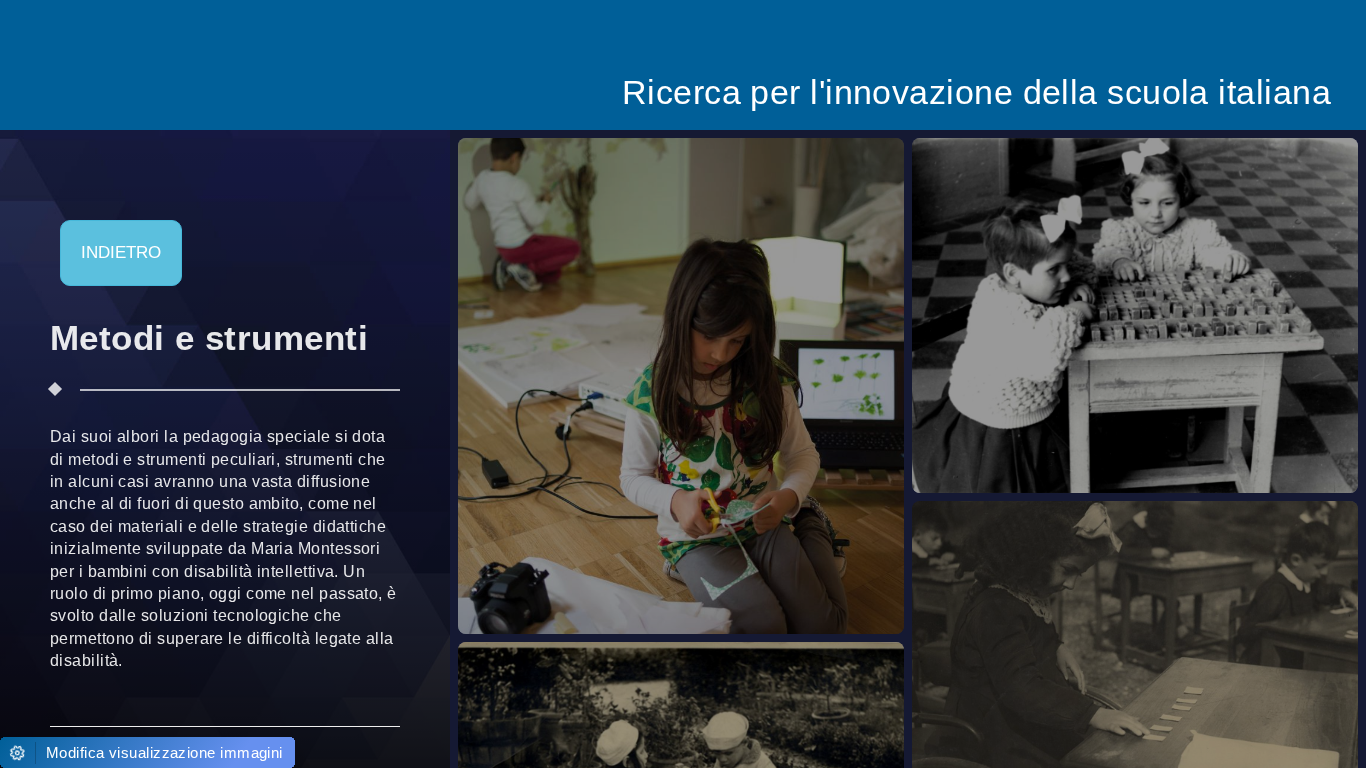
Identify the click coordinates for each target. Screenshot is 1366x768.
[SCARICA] (747, 380)
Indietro (121, 252)
